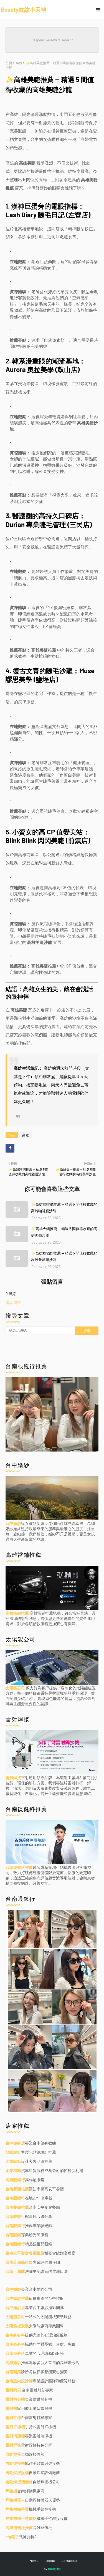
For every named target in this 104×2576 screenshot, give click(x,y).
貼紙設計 (13, 2152)
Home (34, 2560)
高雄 (19, 63)
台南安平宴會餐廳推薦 (25, 2253)
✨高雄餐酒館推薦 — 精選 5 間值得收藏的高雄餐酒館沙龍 (64, 1256)
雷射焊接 (13, 1778)
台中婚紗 (13, 1523)
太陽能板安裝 (17, 2326)
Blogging (54, 2568)
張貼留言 (13, 1302)
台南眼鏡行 (15, 2198)
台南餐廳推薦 (17, 2189)
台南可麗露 (15, 2271)
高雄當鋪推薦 (18, 1613)
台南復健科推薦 (19, 1867)
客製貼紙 (13, 2161)
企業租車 (13, 2170)
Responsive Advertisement (52, 40)
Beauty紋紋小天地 (24, 9)
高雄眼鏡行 (15, 2180)
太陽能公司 (16, 1688)
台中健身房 (15, 2143)
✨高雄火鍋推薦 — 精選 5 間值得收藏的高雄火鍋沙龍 (64, 1232)
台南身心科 (15, 2335)
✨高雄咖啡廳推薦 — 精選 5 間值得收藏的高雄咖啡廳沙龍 (64, 1207)
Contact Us (69, 2560)
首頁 (9, 63)
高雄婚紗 (13, 2362)
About (51, 2560)
